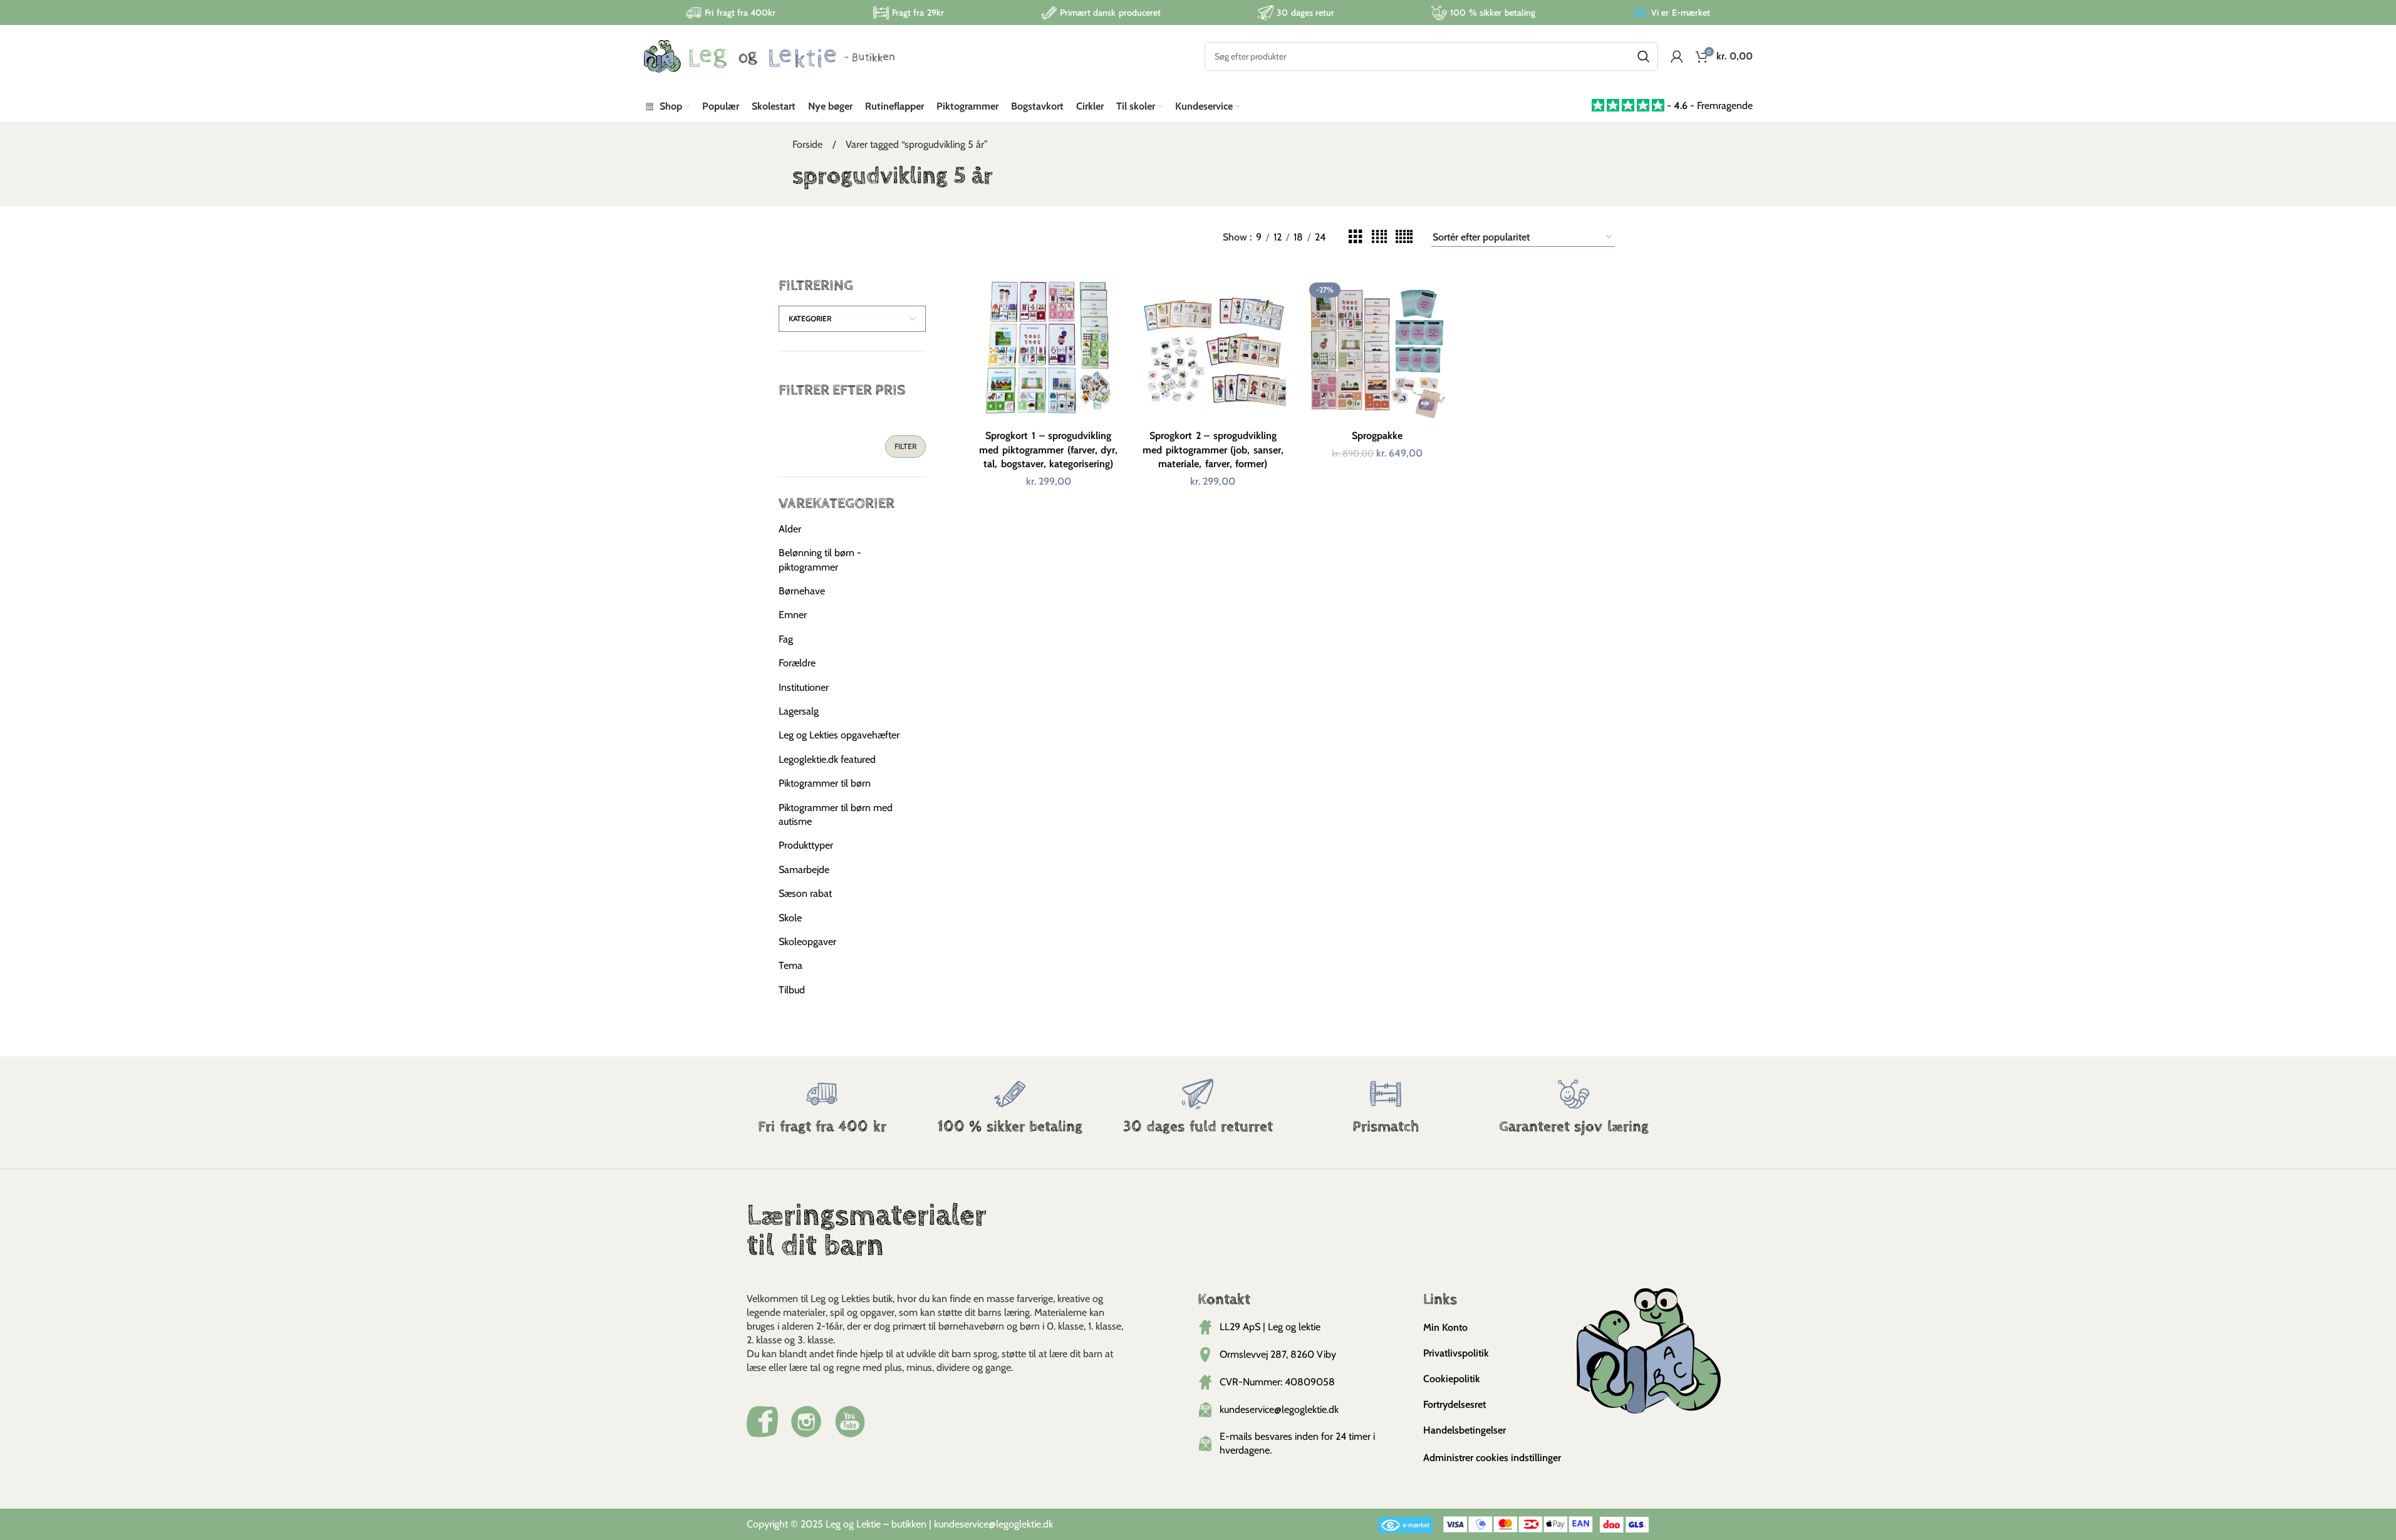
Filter (905, 446)
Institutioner (804, 687)
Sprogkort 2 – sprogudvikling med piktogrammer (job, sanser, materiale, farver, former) (1213, 450)
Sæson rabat (805, 893)
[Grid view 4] (1379, 237)
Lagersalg (799, 711)
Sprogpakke (1377, 436)
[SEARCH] (1644, 56)
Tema (791, 965)
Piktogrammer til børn (825, 783)
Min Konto (1445, 1327)
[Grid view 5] (1404, 237)
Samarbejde (804, 870)
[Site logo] (769, 55)
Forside (809, 144)
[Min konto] (1677, 56)
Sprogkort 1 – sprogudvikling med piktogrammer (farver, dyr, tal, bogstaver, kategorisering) (1048, 450)
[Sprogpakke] (1378, 351)
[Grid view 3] (1356, 237)
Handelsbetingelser (1465, 1430)
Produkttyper (806, 845)
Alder (790, 529)
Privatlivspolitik (1456, 1353)
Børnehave (802, 591)
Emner (793, 615)
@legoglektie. (1016, 1524)
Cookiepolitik (1452, 1379)
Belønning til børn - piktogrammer (820, 560)
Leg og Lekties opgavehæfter (839, 735)
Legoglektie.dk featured (827, 759)
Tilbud (792, 990)
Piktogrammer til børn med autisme (836, 814)
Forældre (797, 663)
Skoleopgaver (807, 942)
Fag (786, 639)
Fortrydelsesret (1455, 1404)
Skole (790, 918)
